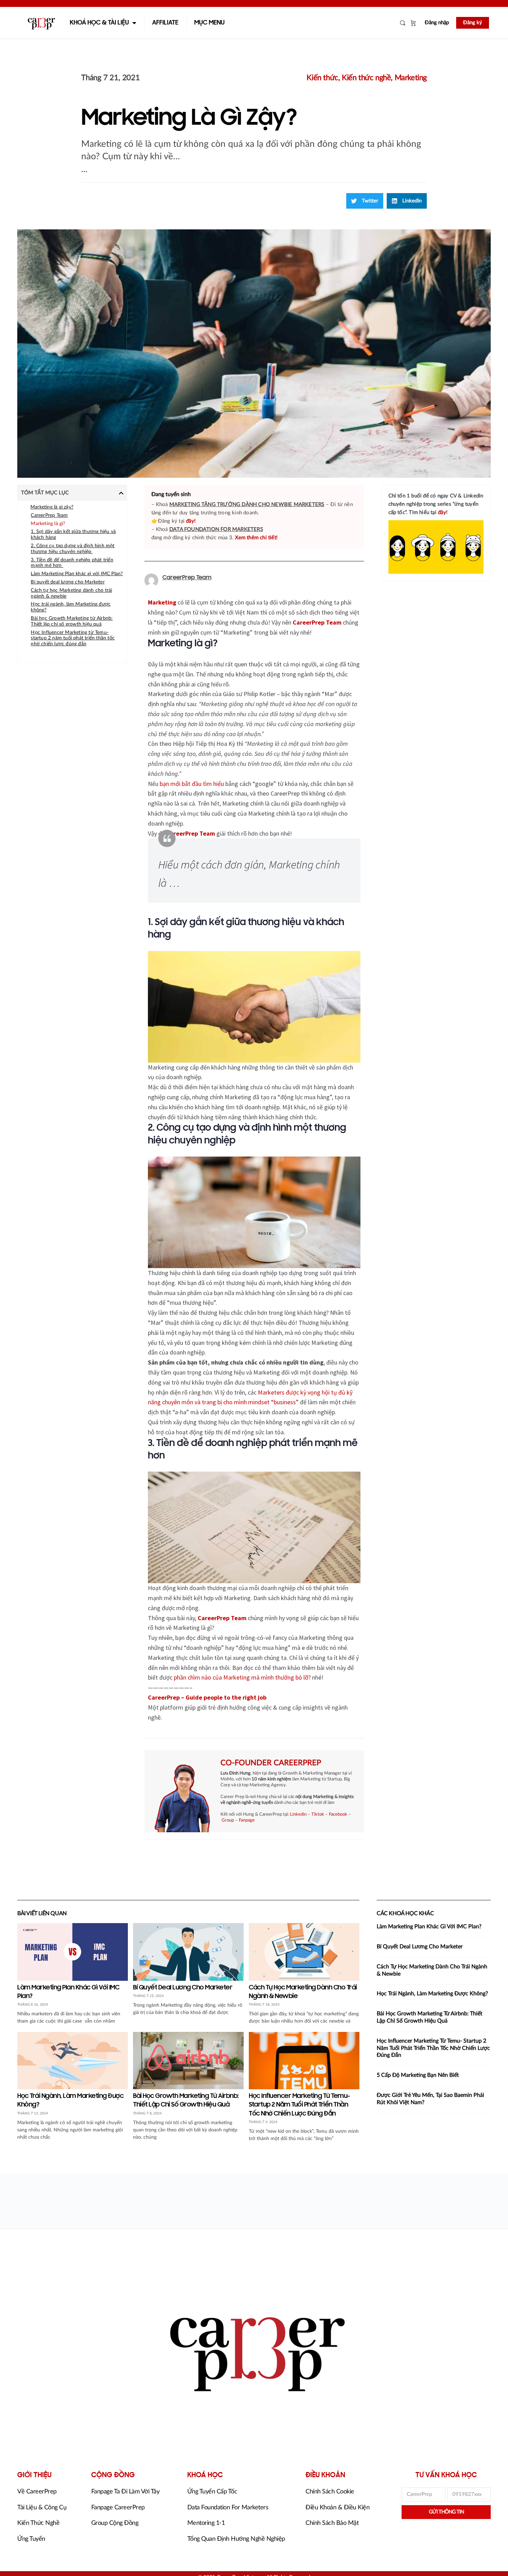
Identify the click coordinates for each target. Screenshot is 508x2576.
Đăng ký (473, 23)
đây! (191, 521)
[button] (365, 201)
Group (228, 1820)
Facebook (338, 1814)
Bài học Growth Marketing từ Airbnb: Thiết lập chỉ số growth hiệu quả (72, 621)
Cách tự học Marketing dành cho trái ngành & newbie (71, 593)
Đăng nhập (437, 23)
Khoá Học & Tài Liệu (99, 23)
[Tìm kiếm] (403, 23)
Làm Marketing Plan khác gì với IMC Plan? (77, 574)
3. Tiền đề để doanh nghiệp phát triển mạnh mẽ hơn (72, 563)
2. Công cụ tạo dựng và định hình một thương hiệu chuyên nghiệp (73, 549)
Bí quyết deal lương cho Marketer (68, 582)
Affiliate (165, 23)
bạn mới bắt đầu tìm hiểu (192, 784)
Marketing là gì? (48, 524)
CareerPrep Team (49, 515)
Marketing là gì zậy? (52, 507)
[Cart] (413, 23)
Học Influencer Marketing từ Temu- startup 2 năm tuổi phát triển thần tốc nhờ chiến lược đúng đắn (73, 638)
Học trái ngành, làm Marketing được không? (71, 607)
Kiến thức (322, 78)
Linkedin (298, 1814)
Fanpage (247, 1820)
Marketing (411, 78)
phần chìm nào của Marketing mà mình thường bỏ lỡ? (242, 1677)
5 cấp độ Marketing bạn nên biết (418, 2075)
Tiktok (318, 1814)
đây (442, 512)
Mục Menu (209, 23)
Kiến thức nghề (366, 78)
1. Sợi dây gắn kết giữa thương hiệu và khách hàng (73, 535)
